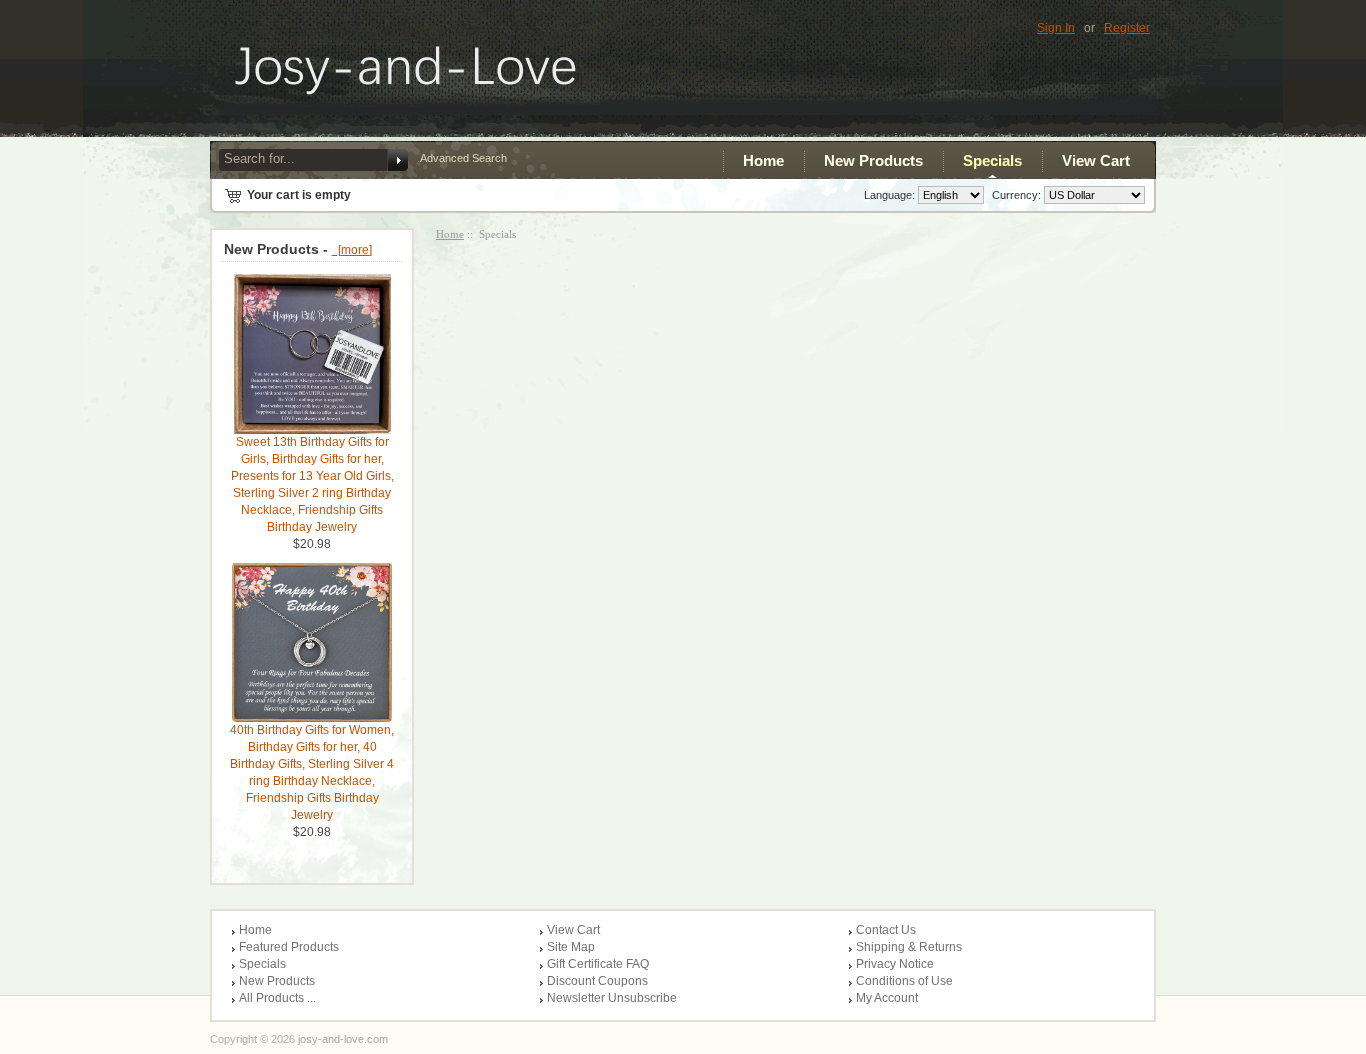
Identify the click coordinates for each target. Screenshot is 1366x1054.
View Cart (1096, 160)
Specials (992, 160)
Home (763, 160)
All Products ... (277, 998)
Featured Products (289, 947)
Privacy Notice (895, 964)
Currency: (1013, 195)
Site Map (571, 947)
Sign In (1056, 28)
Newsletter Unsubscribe (612, 998)
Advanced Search (463, 158)
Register (1127, 28)
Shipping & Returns (909, 947)
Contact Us (886, 930)
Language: (889, 195)
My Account (887, 998)
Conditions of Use (904, 981)
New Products (873, 160)
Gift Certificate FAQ (598, 964)
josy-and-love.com (343, 1039)
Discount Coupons (597, 981)
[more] (352, 250)
